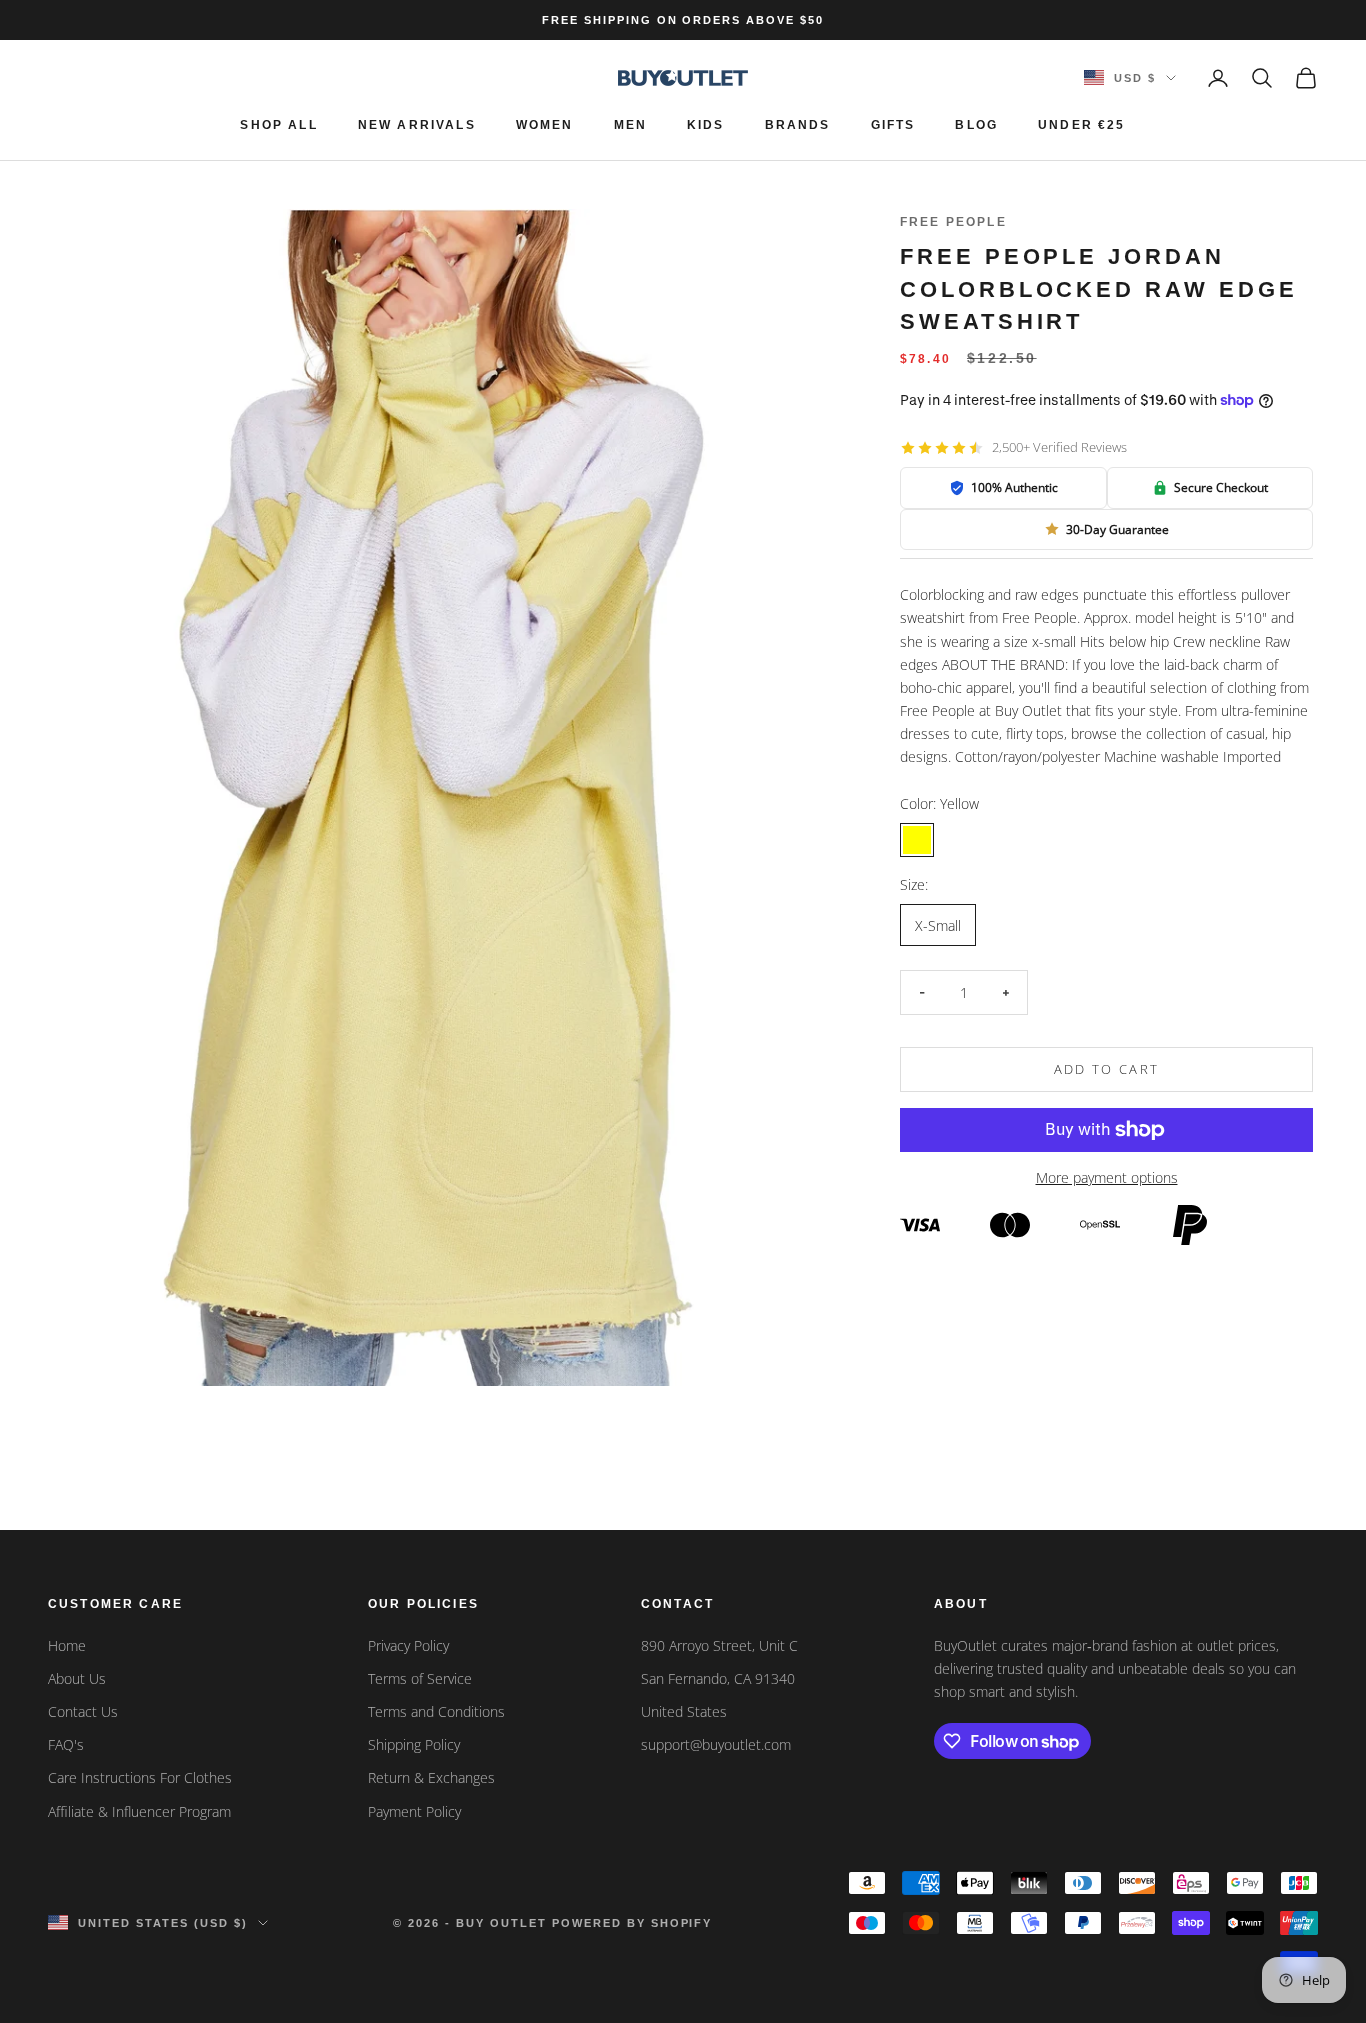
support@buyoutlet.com (716, 1744)
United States (684, 1711)
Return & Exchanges (431, 1777)
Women (545, 125)
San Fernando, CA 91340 (718, 1678)
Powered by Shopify (632, 1923)
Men (630, 125)
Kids (706, 125)
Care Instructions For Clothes (140, 1777)
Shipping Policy (414, 1744)
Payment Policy (414, 1811)
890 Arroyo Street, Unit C (719, 1645)
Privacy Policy (408, 1645)
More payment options (1107, 1177)
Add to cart (1107, 1069)
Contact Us (83, 1711)
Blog (976, 125)
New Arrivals (417, 125)
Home (67, 1645)
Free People (953, 222)
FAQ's (66, 1744)
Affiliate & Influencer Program (139, 1811)
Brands (798, 125)
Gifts (893, 125)
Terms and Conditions (436, 1711)
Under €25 (1081, 125)
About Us (77, 1678)
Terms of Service (420, 1678)
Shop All (278, 125)
